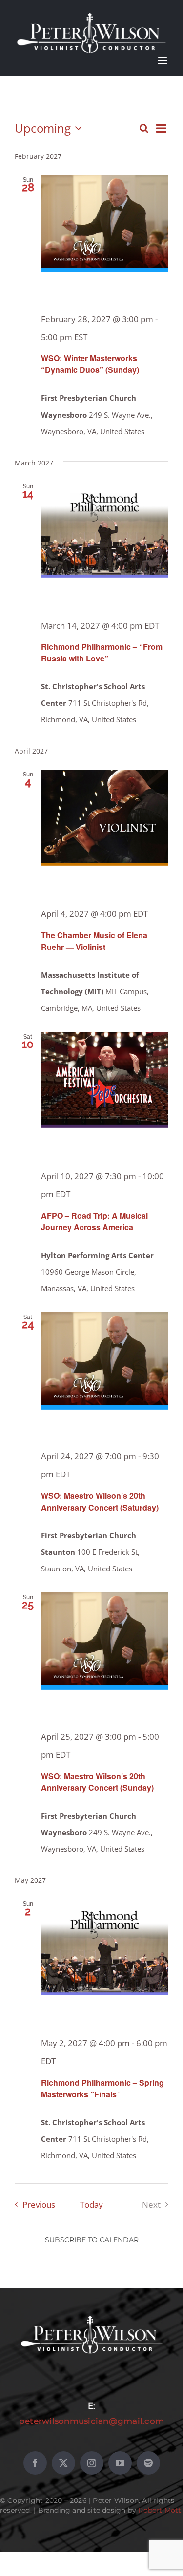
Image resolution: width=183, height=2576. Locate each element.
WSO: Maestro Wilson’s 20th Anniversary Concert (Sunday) (97, 1782)
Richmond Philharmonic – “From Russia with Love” (102, 652)
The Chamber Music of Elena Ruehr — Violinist (94, 941)
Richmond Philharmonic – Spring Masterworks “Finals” (102, 2088)
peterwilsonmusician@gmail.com (91, 2421)
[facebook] (35, 2463)
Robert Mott (160, 2510)
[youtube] (120, 2463)
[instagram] (92, 2463)
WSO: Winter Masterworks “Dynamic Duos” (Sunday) (90, 364)
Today (91, 2204)
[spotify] (148, 2463)
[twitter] (63, 2463)
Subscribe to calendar (92, 2240)
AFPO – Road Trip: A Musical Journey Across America (94, 1221)
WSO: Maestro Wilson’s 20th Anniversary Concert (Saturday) (100, 1501)
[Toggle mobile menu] (163, 61)
